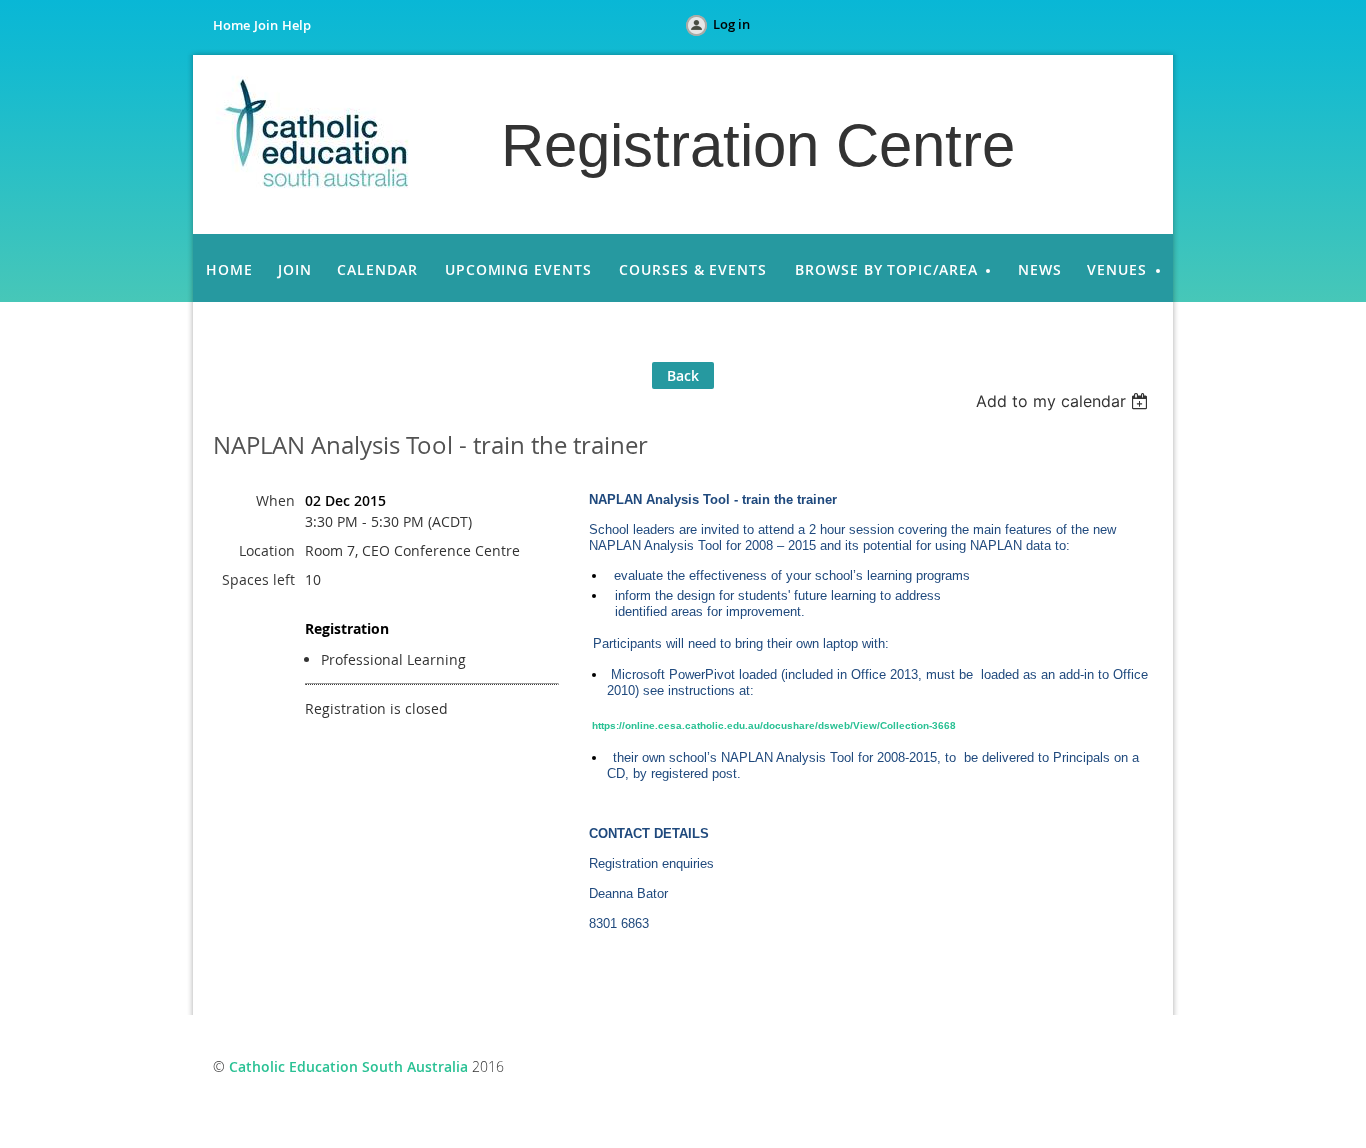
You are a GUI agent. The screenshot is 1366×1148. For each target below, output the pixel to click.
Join (266, 25)
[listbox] (1064, 401)
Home (231, 25)
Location (267, 550)
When (275, 500)
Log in (731, 24)
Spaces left (258, 579)
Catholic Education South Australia (348, 1066)
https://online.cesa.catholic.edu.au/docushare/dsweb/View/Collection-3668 (774, 725)
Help (296, 25)
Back (683, 375)
